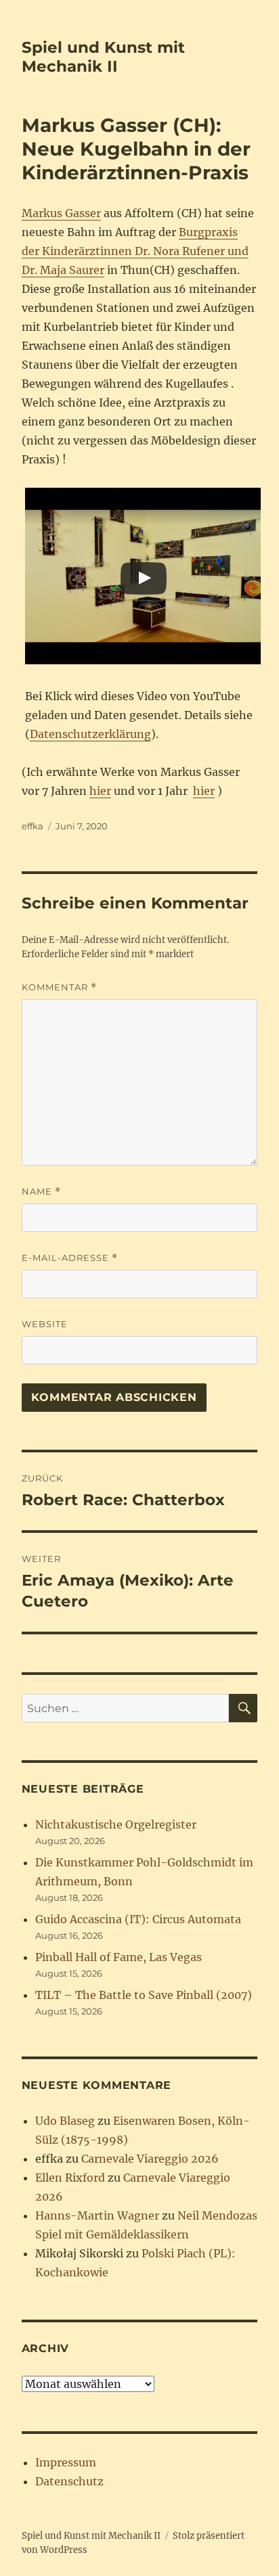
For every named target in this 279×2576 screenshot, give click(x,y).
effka (33, 826)
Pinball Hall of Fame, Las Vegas (119, 1957)
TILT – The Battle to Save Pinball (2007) (144, 1995)
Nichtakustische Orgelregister (116, 1824)
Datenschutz (69, 2481)
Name (41, 1192)
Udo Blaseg (65, 2121)
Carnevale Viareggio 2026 (150, 2159)
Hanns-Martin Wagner (97, 2215)
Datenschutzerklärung (90, 734)
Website (45, 1324)
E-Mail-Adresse (70, 1258)
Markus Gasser (61, 213)
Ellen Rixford (70, 2178)
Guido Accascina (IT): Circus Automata (138, 1919)
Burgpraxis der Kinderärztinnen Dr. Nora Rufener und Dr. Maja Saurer (135, 251)
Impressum (66, 2462)
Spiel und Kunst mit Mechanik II (103, 57)
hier (100, 791)
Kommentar (59, 987)
